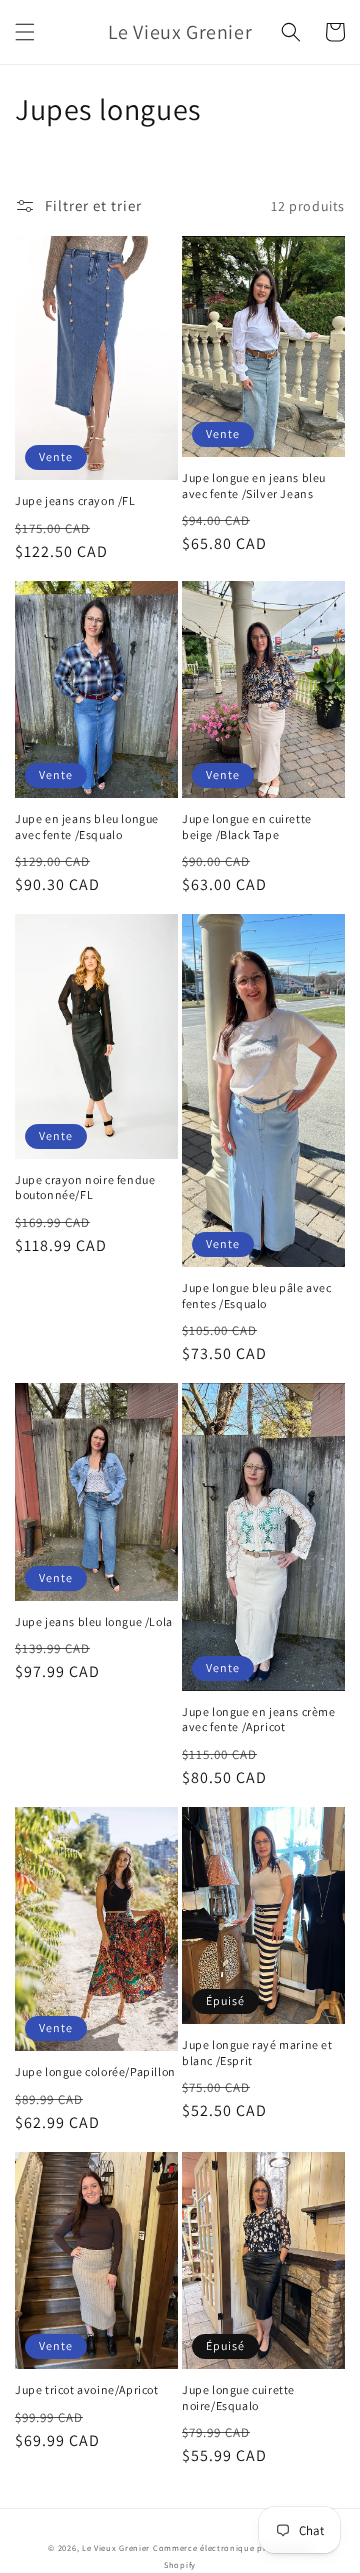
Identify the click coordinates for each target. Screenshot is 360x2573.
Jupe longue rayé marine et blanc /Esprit (257, 2052)
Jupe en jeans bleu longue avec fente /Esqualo (87, 826)
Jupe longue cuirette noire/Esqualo (238, 2397)
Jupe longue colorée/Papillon (95, 2071)
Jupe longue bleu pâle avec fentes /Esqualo (257, 1295)
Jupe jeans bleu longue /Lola (94, 1621)
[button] (25, 32)
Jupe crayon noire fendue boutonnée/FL (85, 1187)
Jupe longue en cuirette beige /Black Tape (247, 826)
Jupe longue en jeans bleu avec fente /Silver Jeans (254, 485)
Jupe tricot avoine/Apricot (87, 2389)
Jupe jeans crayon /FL (75, 500)
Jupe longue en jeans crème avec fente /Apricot (259, 1719)
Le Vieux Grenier (116, 2547)
